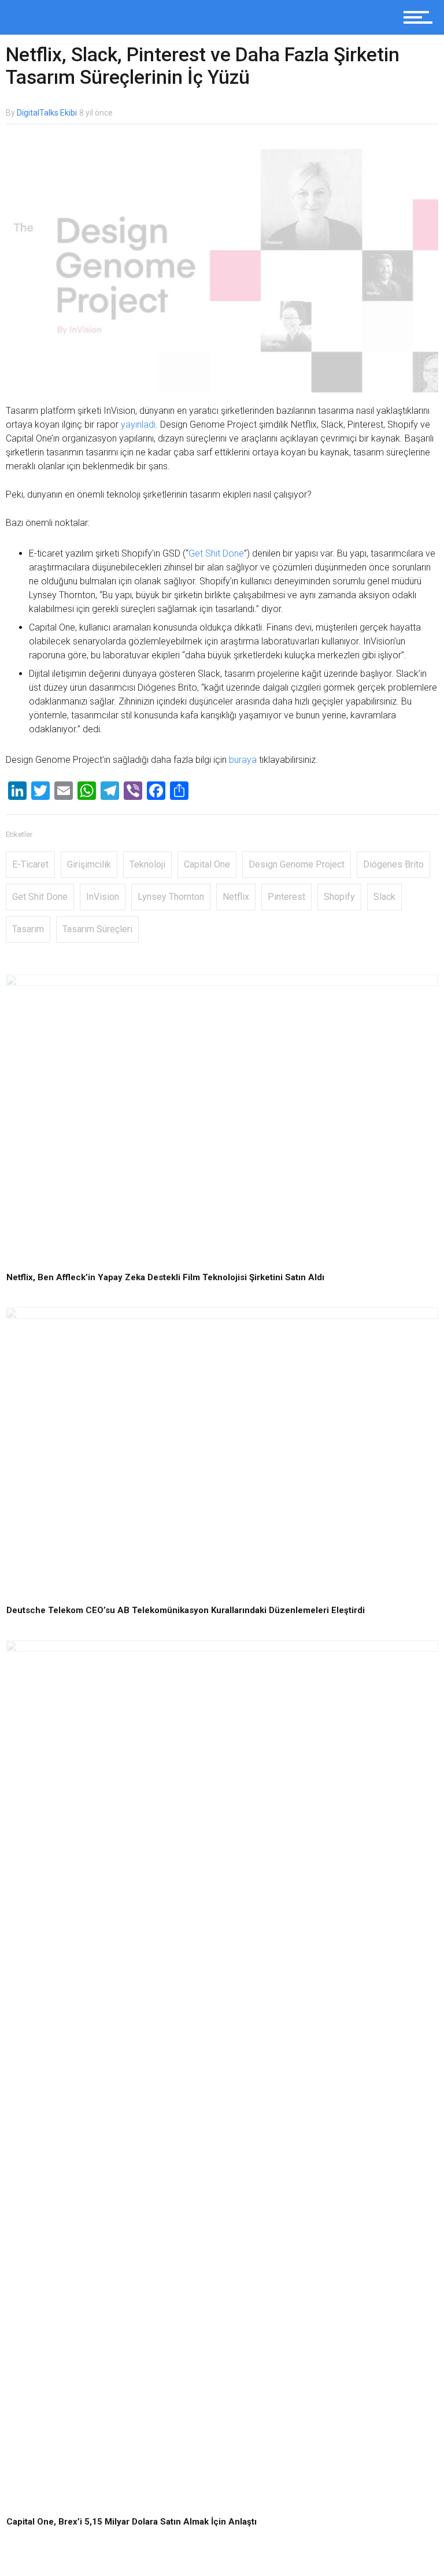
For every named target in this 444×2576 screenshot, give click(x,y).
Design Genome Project (297, 864)
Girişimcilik (89, 864)
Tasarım (28, 929)
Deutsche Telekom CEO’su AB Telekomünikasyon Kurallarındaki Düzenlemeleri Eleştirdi (186, 1610)
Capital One (207, 864)
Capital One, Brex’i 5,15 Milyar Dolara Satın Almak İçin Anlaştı (132, 2522)
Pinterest (286, 897)
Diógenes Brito (393, 864)
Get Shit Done (216, 553)
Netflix (236, 897)
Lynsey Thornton (171, 897)
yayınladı (138, 425)
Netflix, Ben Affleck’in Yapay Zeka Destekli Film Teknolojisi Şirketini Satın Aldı (165, 1277)
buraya (243, 760)
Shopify (339, 897)
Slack (384, 897)
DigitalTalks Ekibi (47, 113)
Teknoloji (147, 864)
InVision (103, 897)
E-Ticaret (30, 864)
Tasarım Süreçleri (97, 929)
